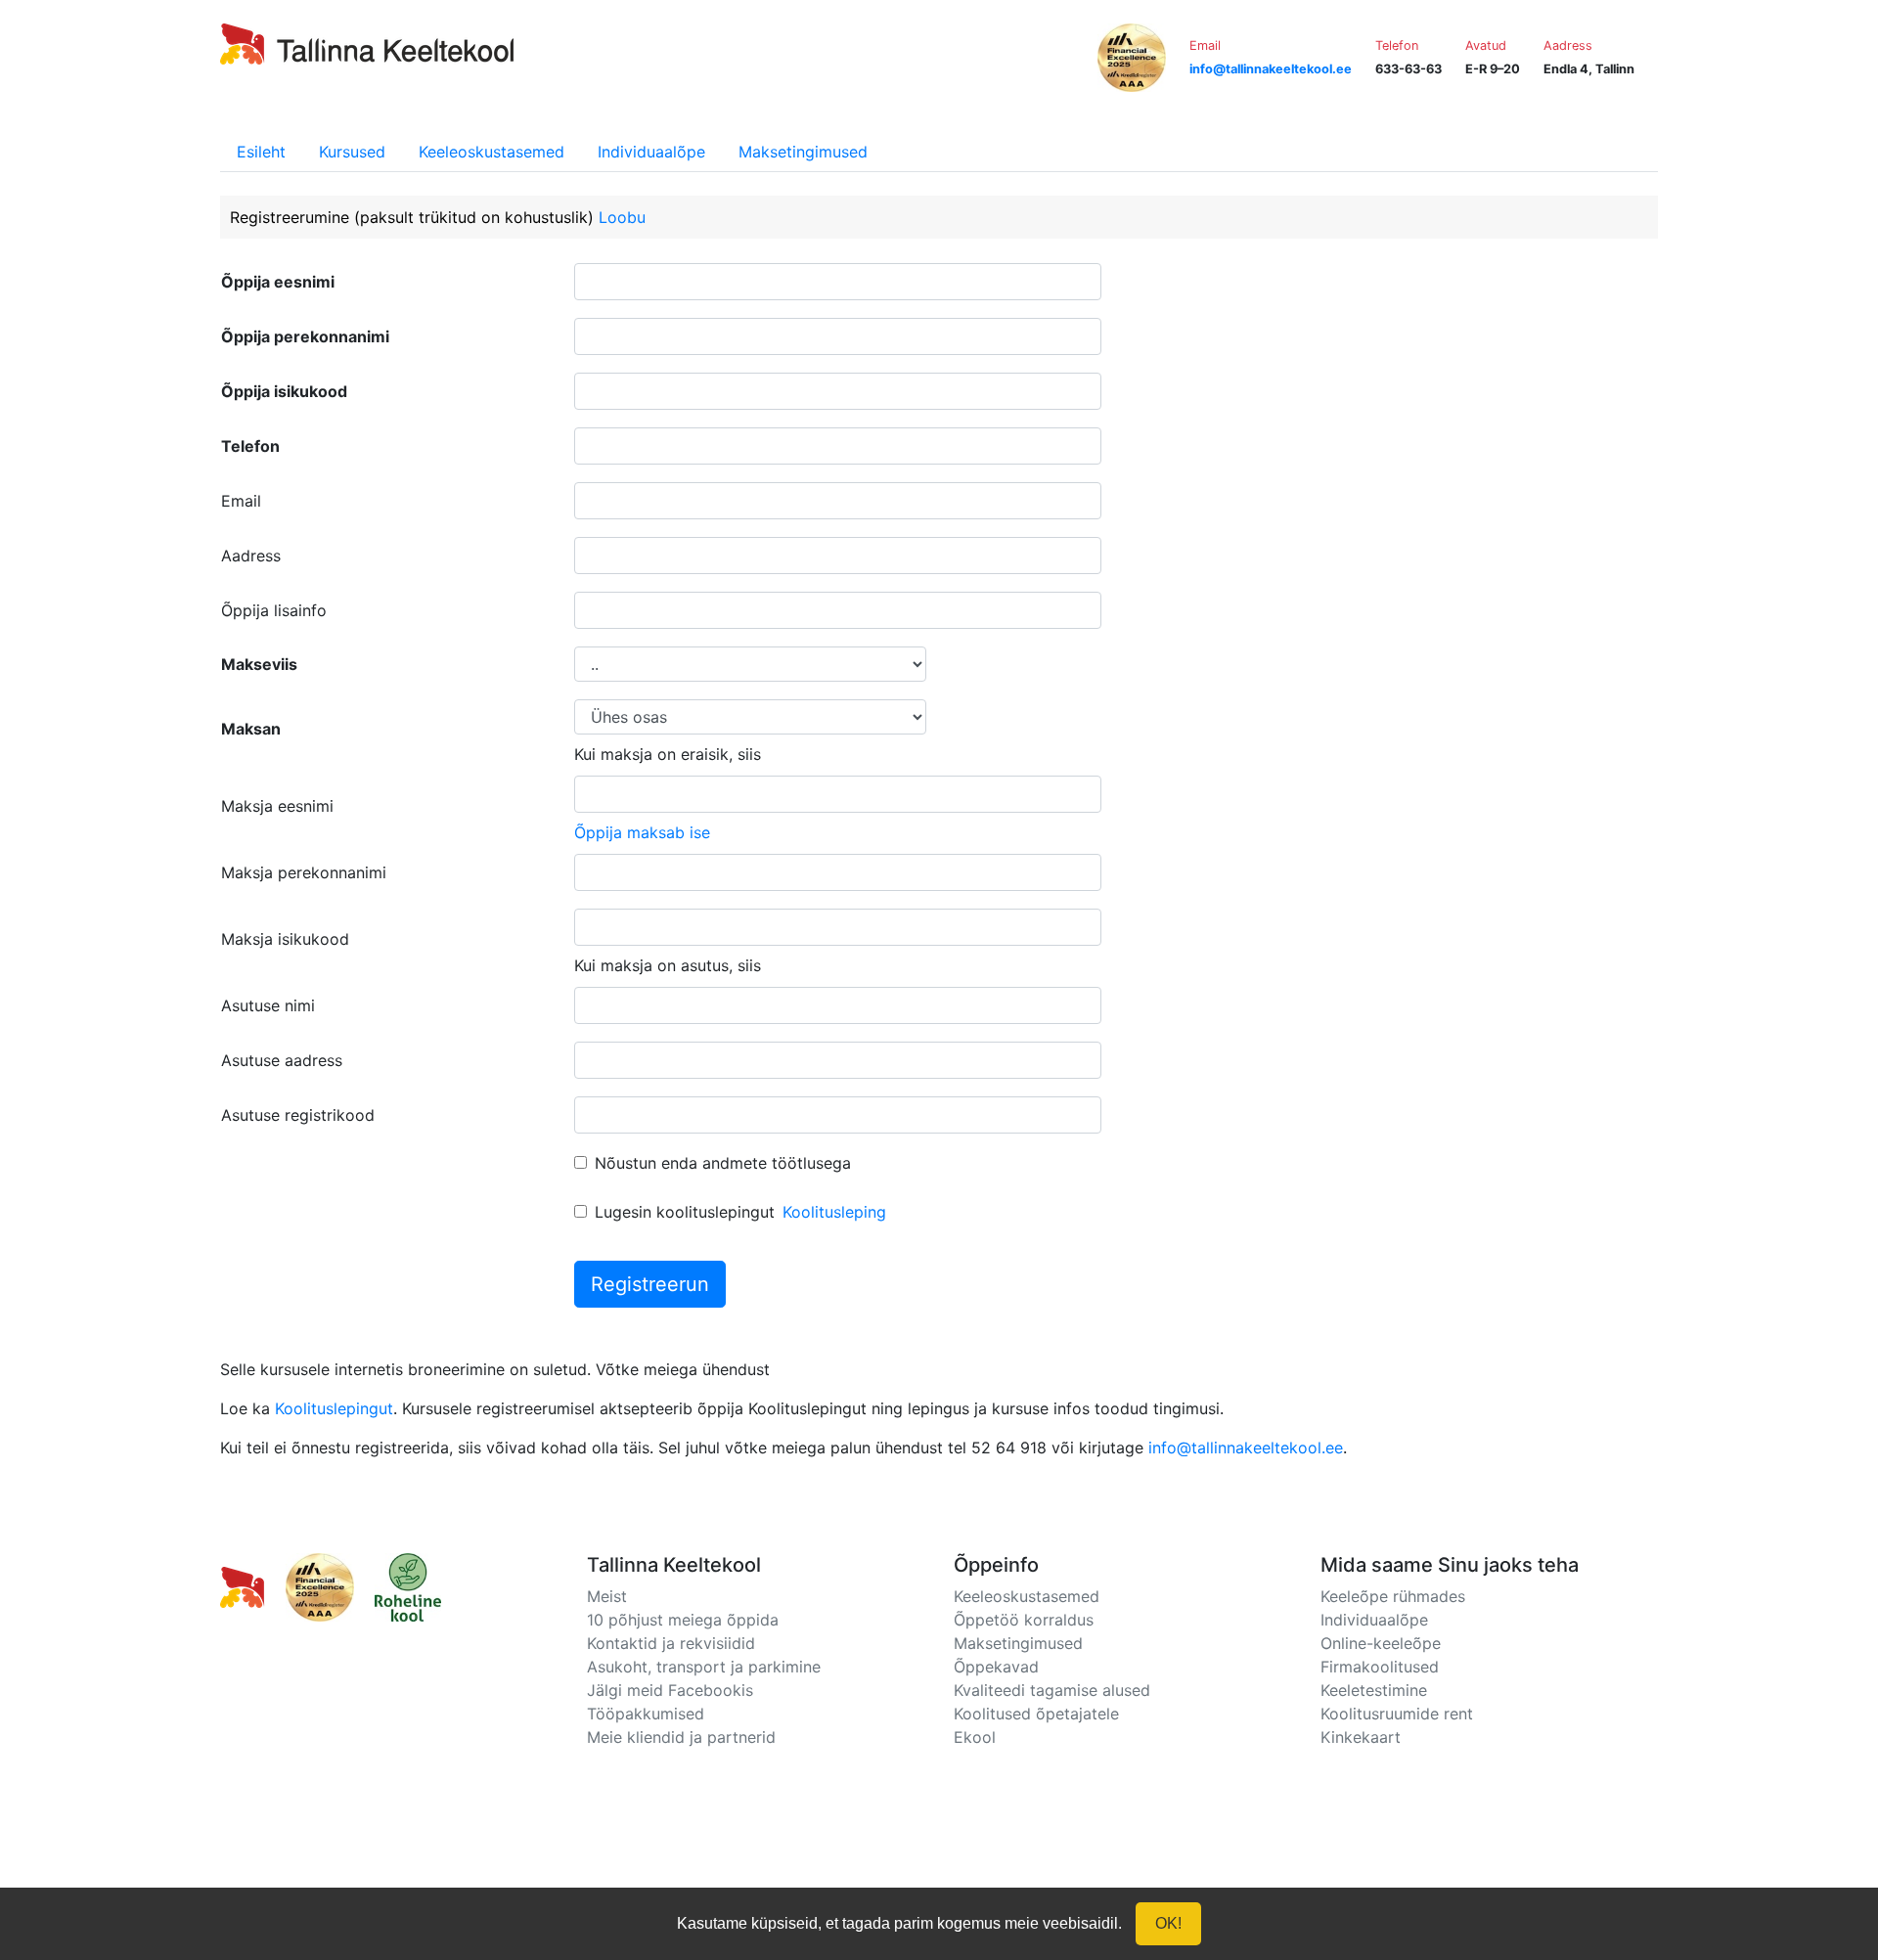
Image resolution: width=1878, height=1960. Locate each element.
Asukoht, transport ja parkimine (704, 1667)
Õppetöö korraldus (1024, 1620)
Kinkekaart (1361, 1737)
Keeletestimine (1374, 1690)
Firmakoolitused (1380, 1667)
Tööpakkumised (646, 1714)
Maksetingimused (803, 152)
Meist (607, 1596)
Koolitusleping (834, 1212)
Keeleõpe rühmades (1393, 1596)
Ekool (975, 1737)
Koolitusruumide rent (1397, 1714)
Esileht (261, 152)
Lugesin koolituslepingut (685, 1212)
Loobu (622, 217)
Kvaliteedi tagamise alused (1052, 1690)
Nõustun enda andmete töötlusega (723, 1163)
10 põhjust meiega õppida (683, 1620)
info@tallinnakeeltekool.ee (1246, 1448)
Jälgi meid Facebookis (670, 1690)
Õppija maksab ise (642, 832)
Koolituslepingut (334, 1408)
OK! (1168, 1923)
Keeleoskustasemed (492, 152)
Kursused (352, 152)
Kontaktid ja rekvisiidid (671, 1643)
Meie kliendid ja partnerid (681, 1737)
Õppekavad (996, 1667)
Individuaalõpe (651, 152)
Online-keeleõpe (1381, 1643)
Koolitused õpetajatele (1036, 1714)
